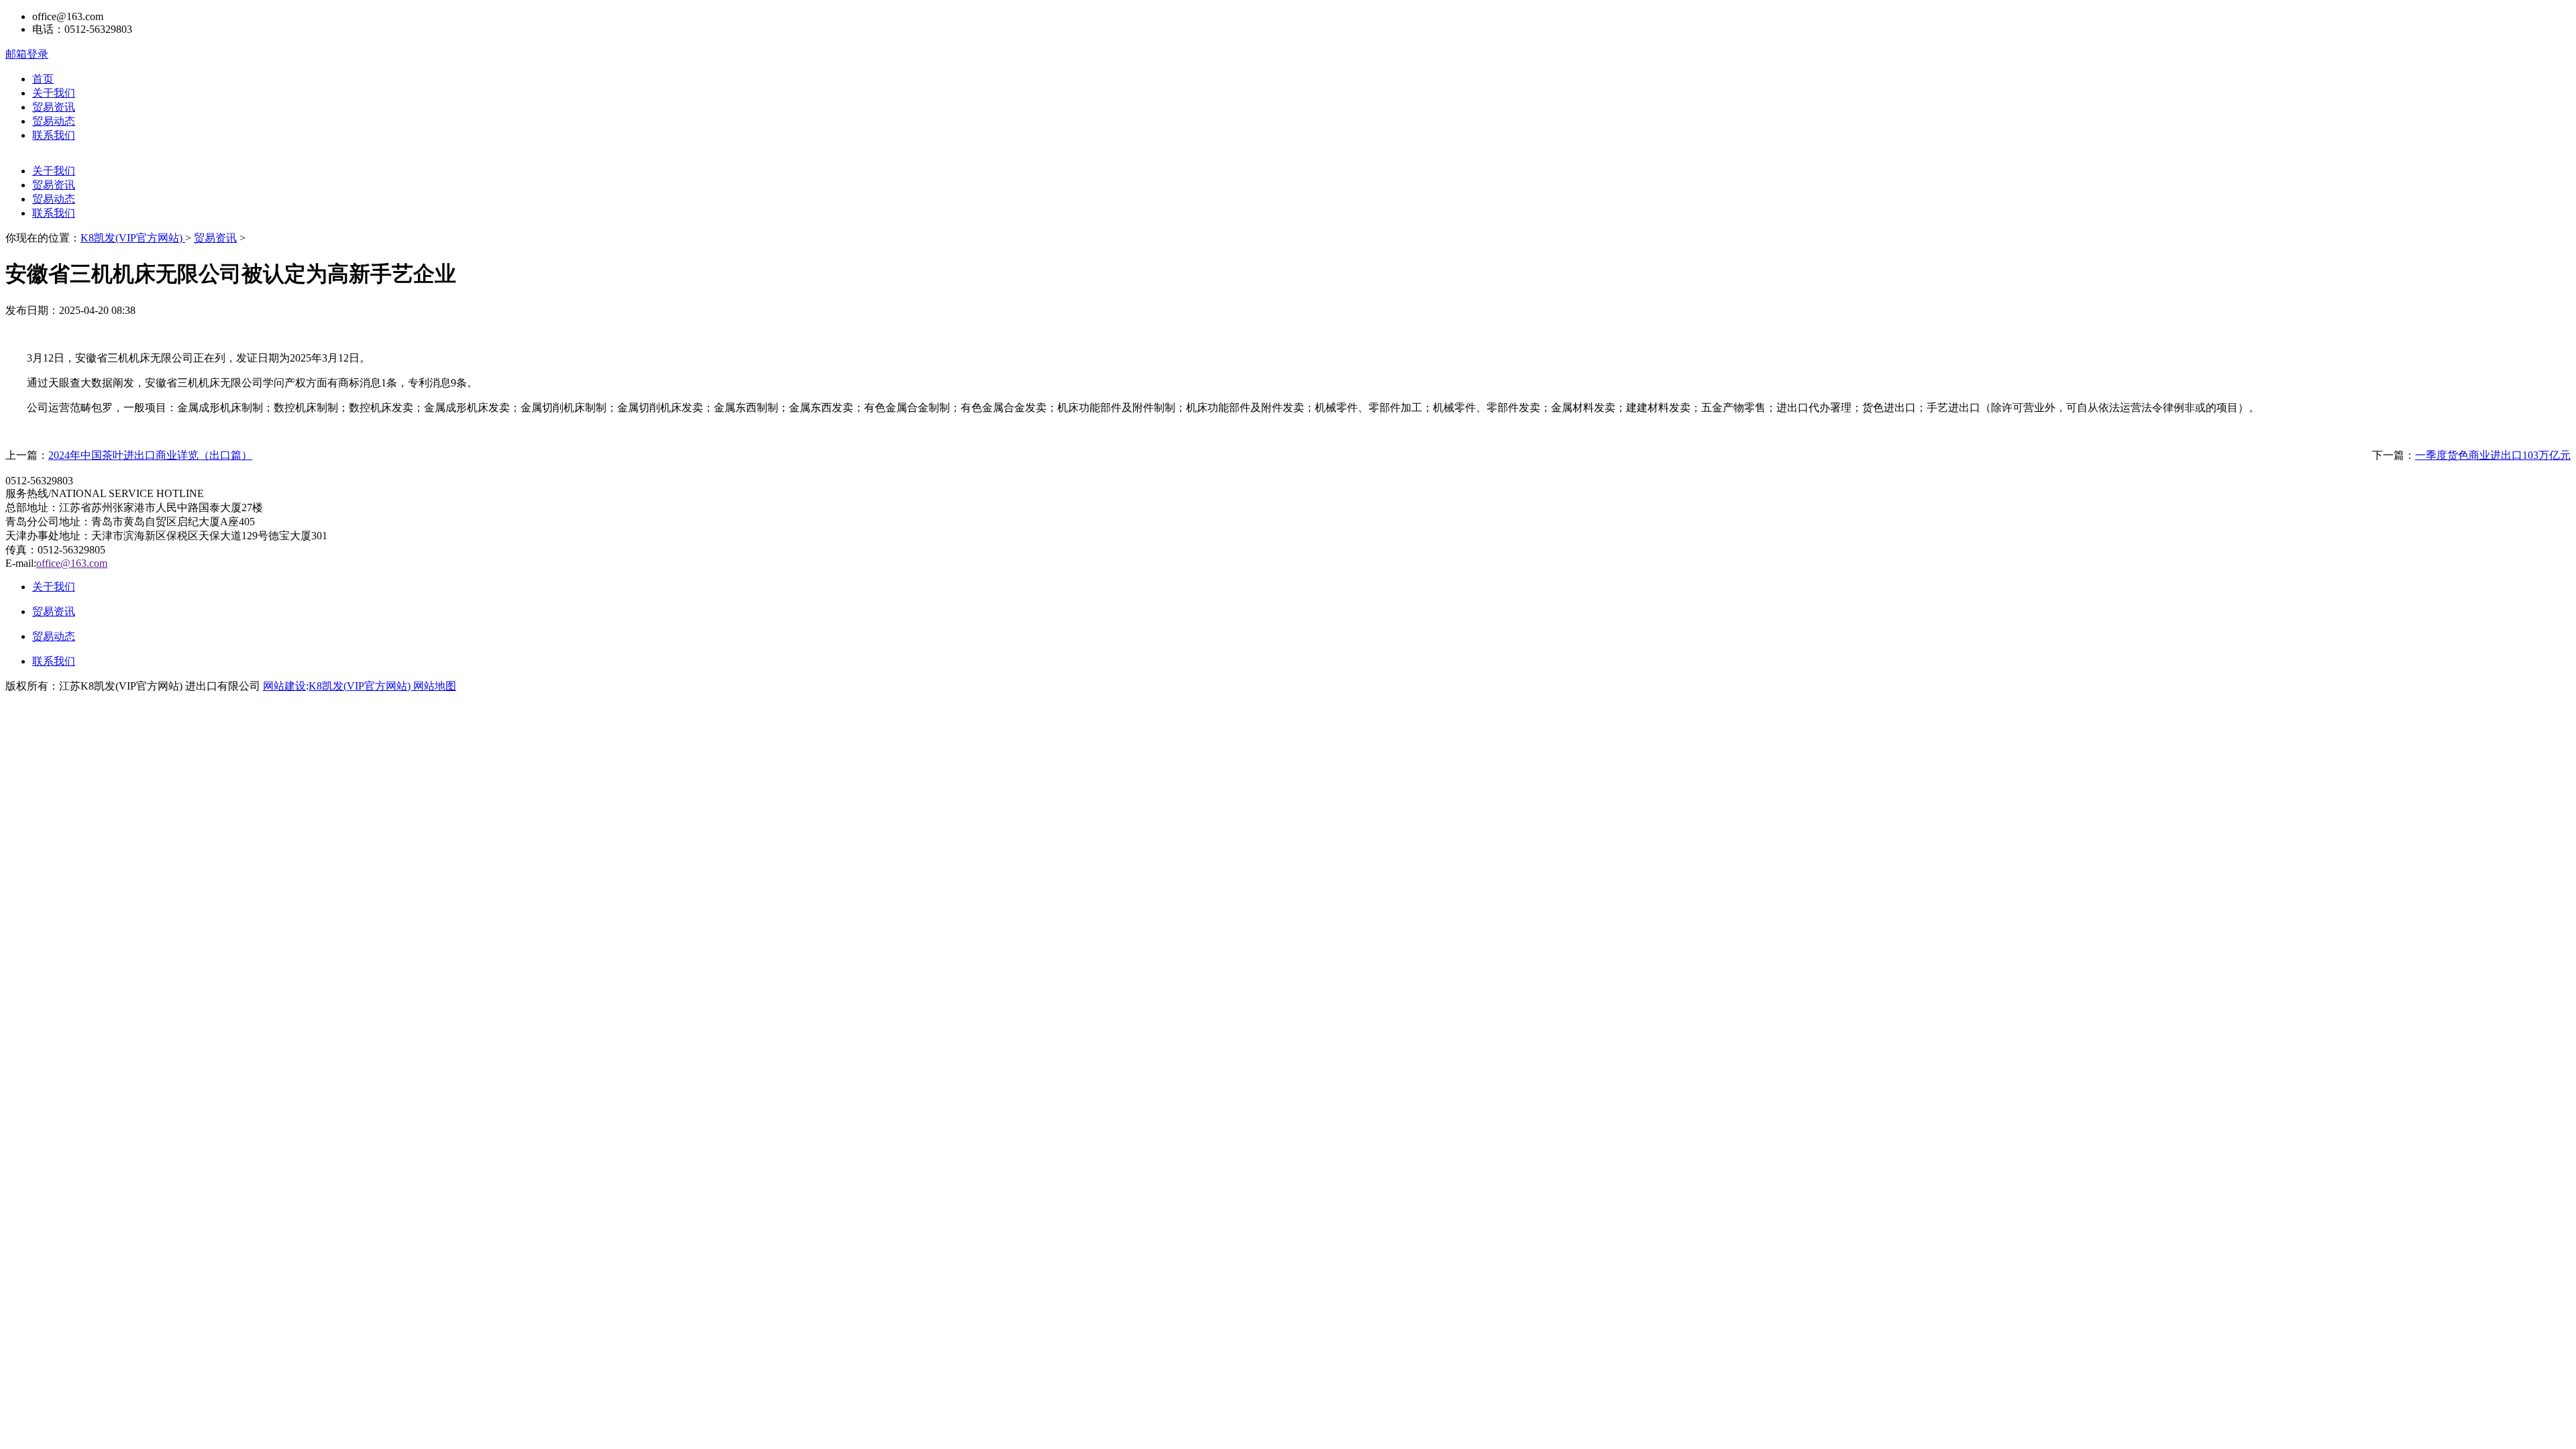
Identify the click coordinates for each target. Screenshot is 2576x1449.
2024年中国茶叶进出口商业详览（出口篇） (150, 455)
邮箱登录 (27, 54)
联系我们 (54, 135)
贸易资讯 (54, 107)
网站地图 (435, 686)
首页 (43, 79)
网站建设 (284, 686)
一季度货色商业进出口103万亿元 (2493, 455)
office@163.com (72, 563)
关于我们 (54, 93)
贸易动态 (54, 121)
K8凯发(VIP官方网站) (133, 238)
